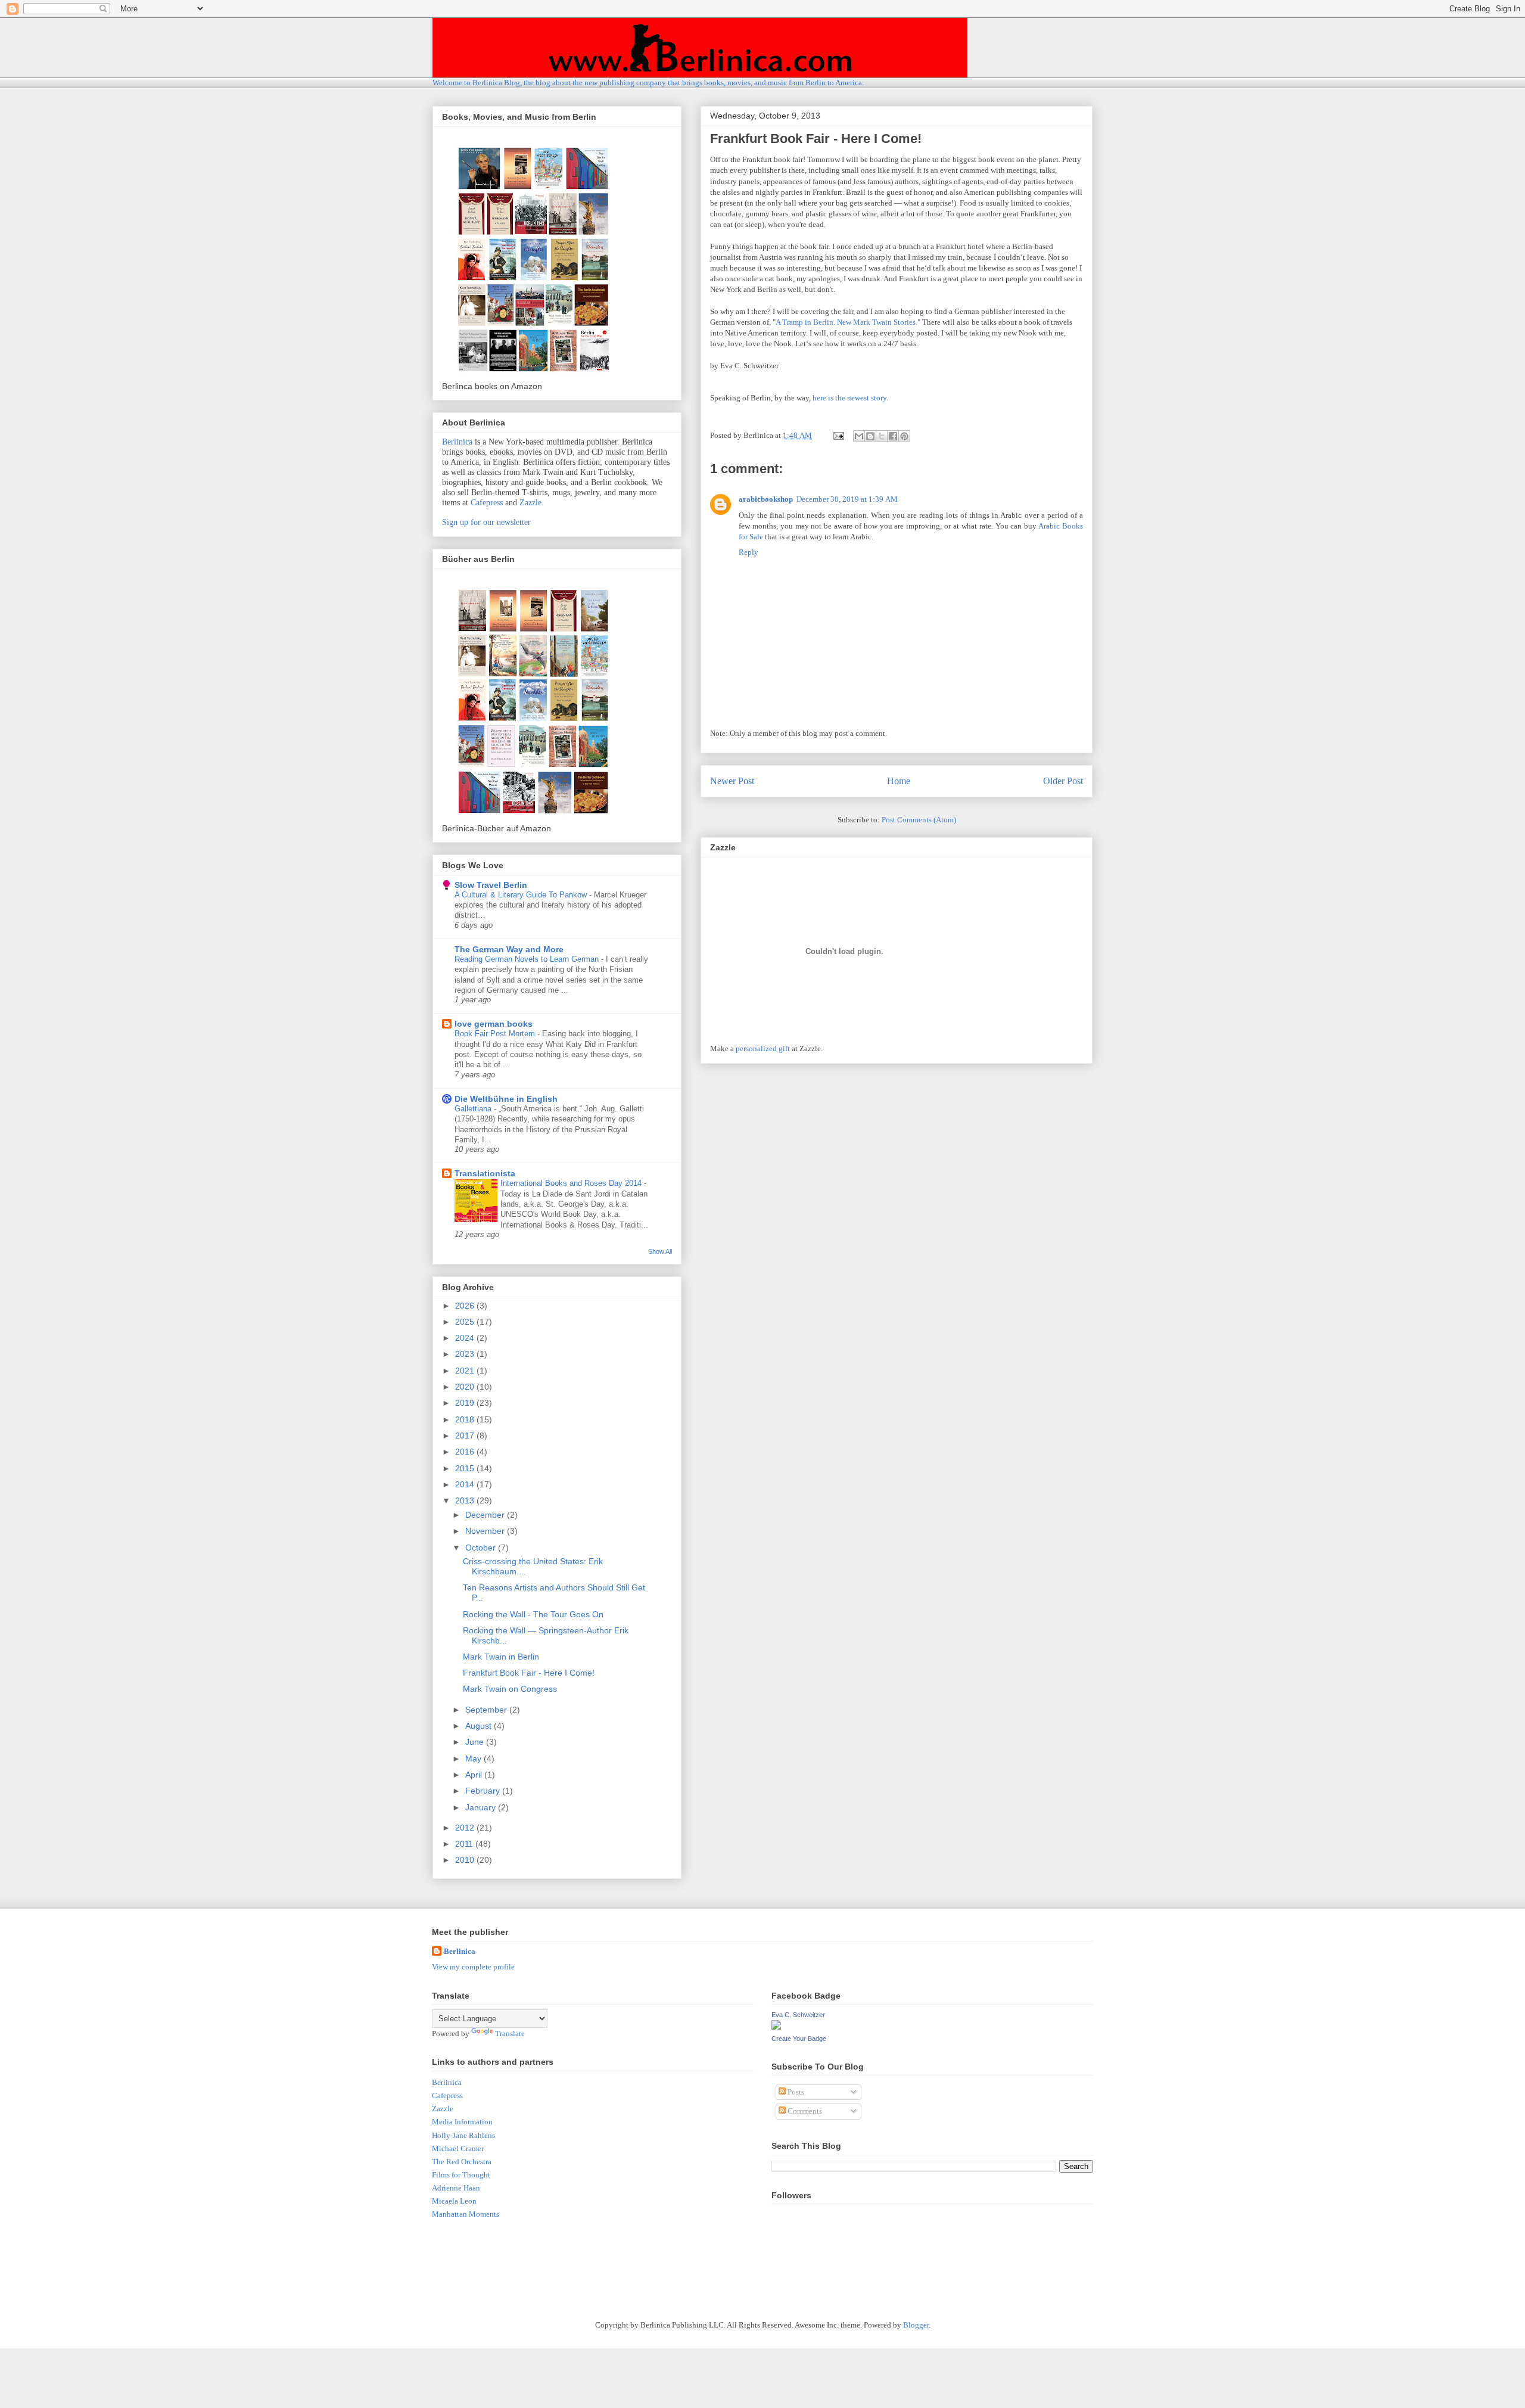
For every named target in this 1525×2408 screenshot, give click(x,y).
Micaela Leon (454, 2201)
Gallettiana (474, 1109)
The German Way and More (509, 949)
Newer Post (732, 781)
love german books (494, 1024)
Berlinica (457, 442)
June (476, 1742)
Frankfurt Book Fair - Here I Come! (529, 1673)
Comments (804, 2111)
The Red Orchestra (462, 2162)
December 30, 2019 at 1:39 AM (847, 499)
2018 (466, 1419)
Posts (795, 2092)
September (487, 1710)
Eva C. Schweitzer (798, 2015)
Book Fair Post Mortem (496, 1034)
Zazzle (530, 503)
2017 (466, 1436)
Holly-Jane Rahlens (463, 2135)
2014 (466, 1484)
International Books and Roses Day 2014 (572, 1183)
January (482, 1807)
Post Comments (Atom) (919, 820)
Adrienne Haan (456, 2188)
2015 (466, 1468)
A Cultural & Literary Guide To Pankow (522, 895)
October (482, 1548)
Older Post (1063, 781)
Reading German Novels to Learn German (528, 959)
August (480, 1726)
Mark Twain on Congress (510, 1689)
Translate (510, 2033)
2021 (466, 1371)
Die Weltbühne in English (506, 1099)
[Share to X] (882, 436)
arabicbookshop (766, 499)
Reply (749, 552)
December (486, 1515)
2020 (466, 1387)
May (474, 1758)
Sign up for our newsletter (486, 522)
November (486, 1531)
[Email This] (859, 436)
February (484, 1791)
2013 (466, 1500)
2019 (466, 1403)
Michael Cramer (458, 2148)
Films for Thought (461, 2175)
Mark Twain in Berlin (501, 1657)
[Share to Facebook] (893, 436)
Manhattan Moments (466, 2214)
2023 (466, 1354)
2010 (466, 1860)
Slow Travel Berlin (491, 885)
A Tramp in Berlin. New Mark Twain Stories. (846, 322)
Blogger (916, 2325)
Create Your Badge (799, 2039)
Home (899, 781)
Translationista (485, 1173)
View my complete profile (473, 1967)
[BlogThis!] (870, 436)
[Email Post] (838, 435)
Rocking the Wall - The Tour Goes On (533, 1614)
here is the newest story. (850, 398)
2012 (466, 1828)
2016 (466, 1452)
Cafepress (487, 503)
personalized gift (763, 1048)
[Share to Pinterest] (904, 436)
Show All (660, 1251)
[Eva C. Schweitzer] (776, 2027)
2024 (466, 1338)
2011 (465, 1844)
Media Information (462, 2122)
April (475, 1775)
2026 (466, 1306)
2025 (466, 1322)
